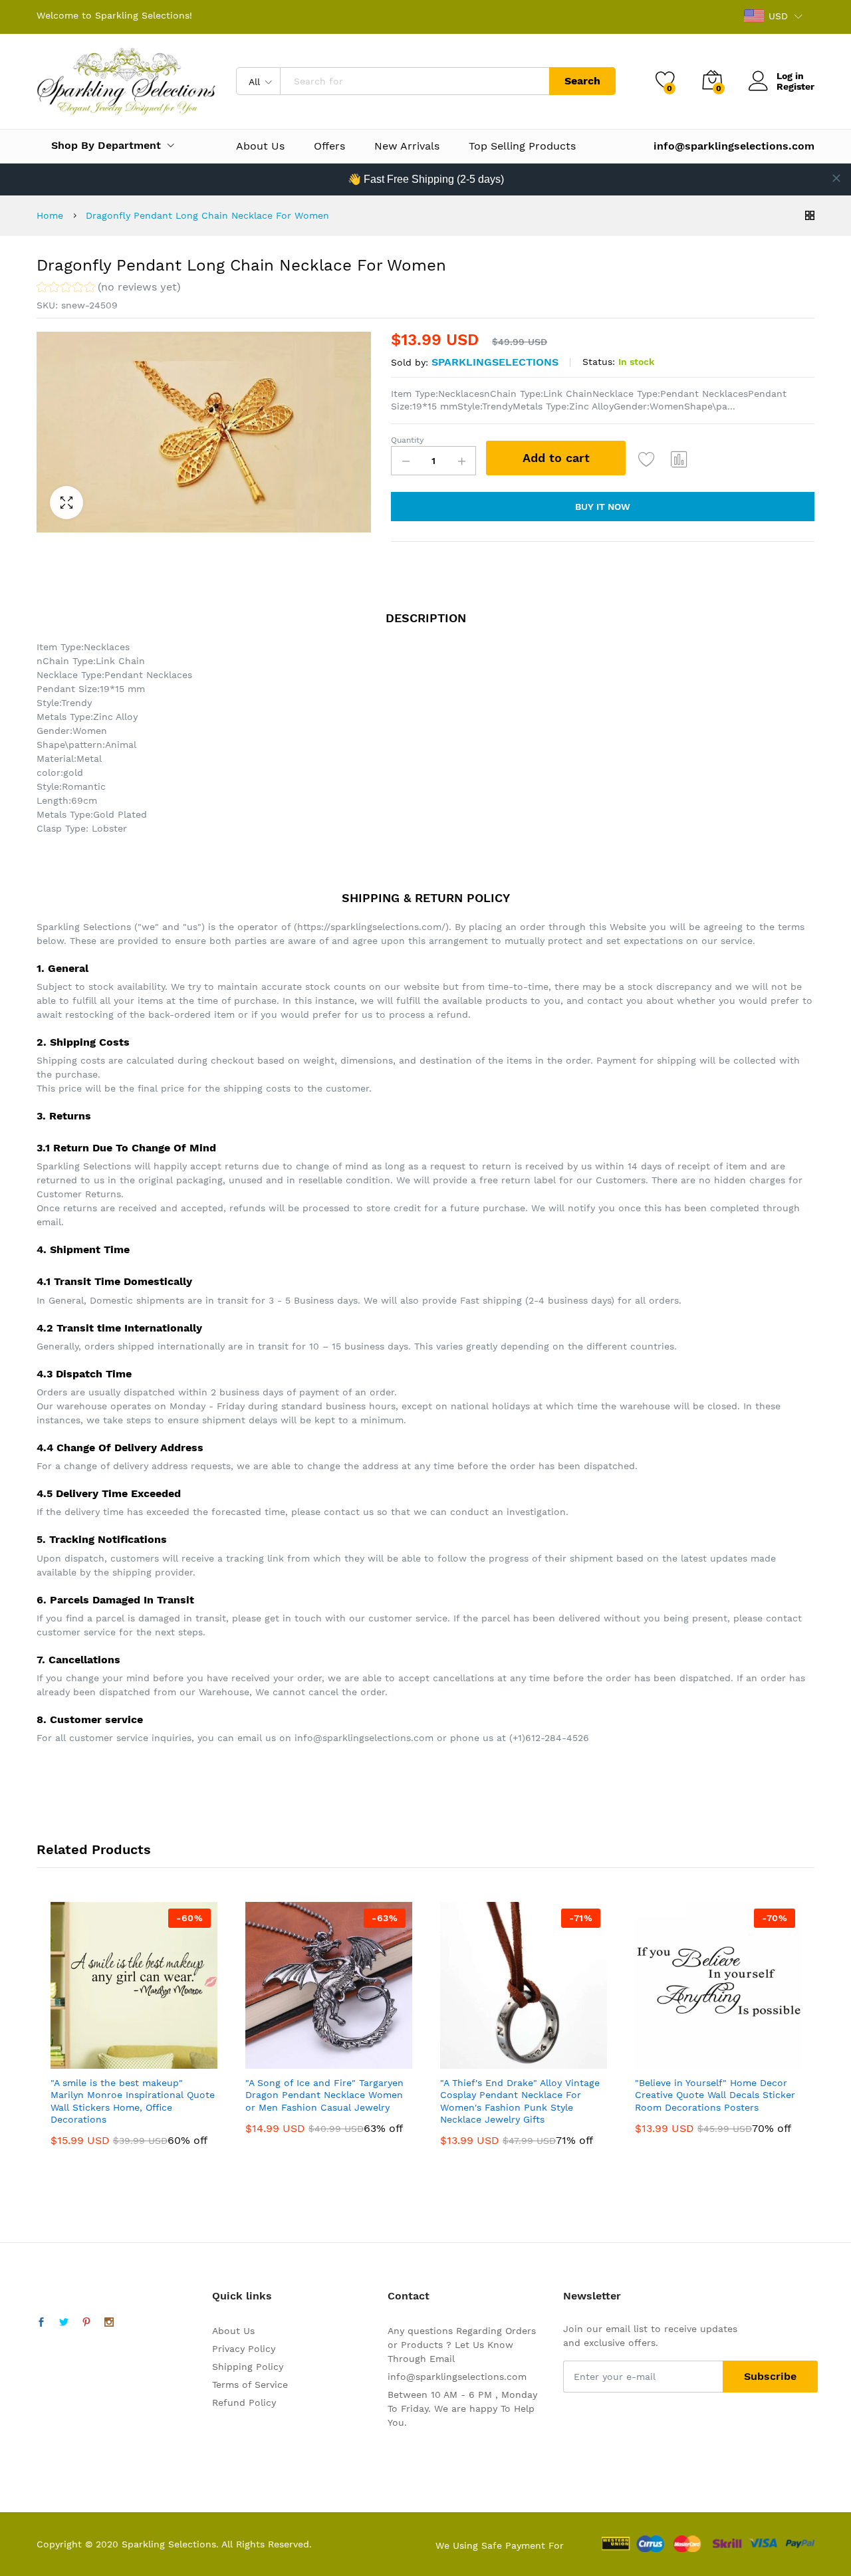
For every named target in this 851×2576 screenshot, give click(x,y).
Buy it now (603, 507)
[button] (109, 289)
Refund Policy (244, 2402)
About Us (260, 146)
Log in (790, 76)
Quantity (407, 440)
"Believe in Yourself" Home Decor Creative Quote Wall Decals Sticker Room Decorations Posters (715, 2095)
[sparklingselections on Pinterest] (86, 2323)
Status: (599, 362)
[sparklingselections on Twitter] (64, 2323)
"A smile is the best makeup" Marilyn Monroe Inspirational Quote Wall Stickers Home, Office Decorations (133, 2101)
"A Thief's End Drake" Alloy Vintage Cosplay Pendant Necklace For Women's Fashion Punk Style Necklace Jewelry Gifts (520, 2101)
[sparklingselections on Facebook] (41, 2323)
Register (795, 86)
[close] (836, 178)
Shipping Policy (248, 2367)
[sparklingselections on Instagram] (109, 2323)
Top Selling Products (522, 146)
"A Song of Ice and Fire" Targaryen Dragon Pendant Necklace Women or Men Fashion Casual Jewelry (324, 2095)
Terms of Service (250, 2385)
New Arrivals (407, 146)
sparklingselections (495, 362)
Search (582, 81)
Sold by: (410, 362)
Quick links (242, 2296)
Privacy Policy (244, 2349)
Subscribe (770, 2376)
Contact (409, 2296)
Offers (329, 146)
